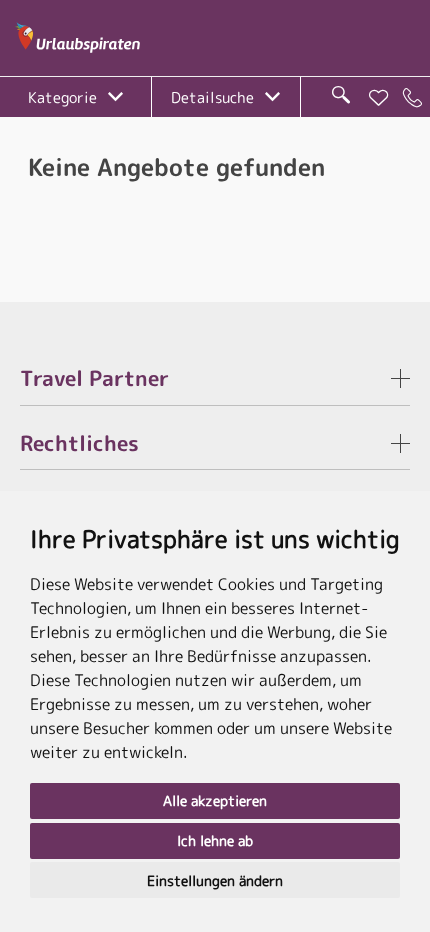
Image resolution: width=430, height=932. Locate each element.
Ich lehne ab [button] (215, 840)
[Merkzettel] (379, 98)
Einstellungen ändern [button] (215, 880)
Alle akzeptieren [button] (215, 800)
